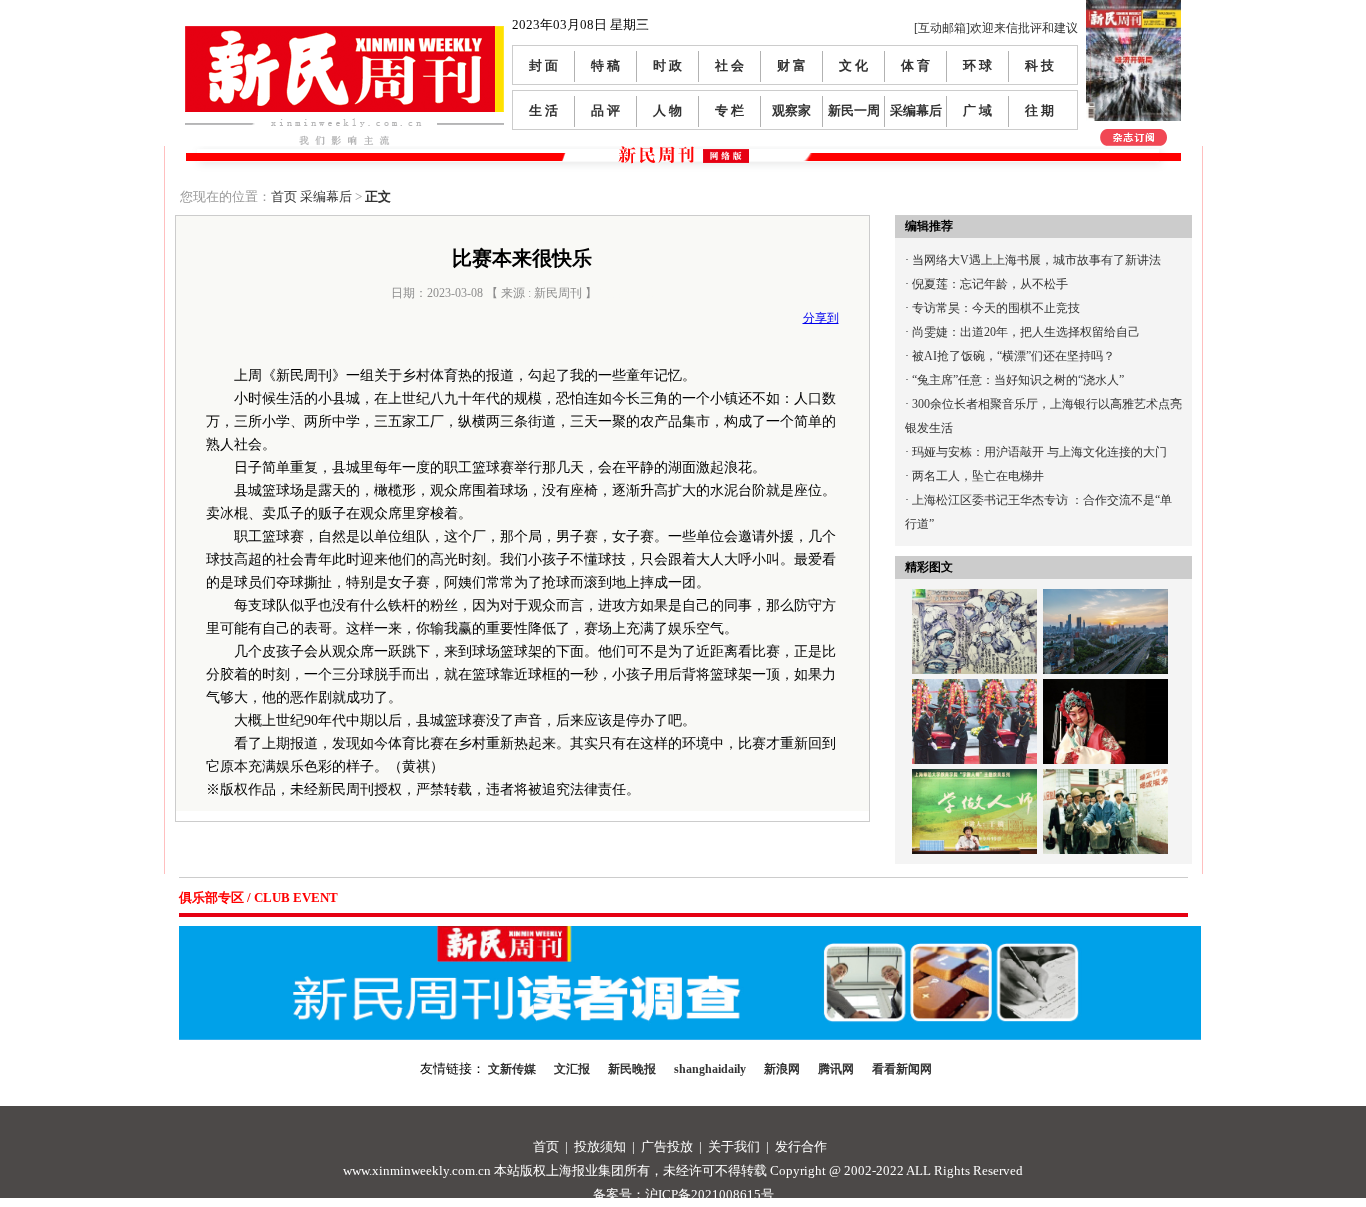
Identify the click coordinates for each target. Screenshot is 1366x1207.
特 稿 (605, 65)
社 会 (729, 65)
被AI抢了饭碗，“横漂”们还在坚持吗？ (1013, 356)
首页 (284, 196)
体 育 (915, 65)
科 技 (1039, 65)
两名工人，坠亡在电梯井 (978, 476)
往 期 (1039, 110)
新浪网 (782, 1069)
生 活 (543, 110)
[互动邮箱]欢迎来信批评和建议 (996, 28)
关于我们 (734, 1146)
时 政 (667, 65)
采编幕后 (916, 110)
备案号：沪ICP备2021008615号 (683, 1194)
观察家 (791, 110)
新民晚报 (632, 1069)
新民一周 (854, 110)
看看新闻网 (902, 1069)
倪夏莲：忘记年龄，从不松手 (990, 284)
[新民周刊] (344, 33)
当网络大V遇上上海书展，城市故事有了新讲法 (1036, 260)
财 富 (791, 65)
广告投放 (667, 1146)
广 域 (977, 110)
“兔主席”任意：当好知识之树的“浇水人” (1018, 380)
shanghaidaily (710, 1069)
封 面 (543, 65)
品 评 (605, 110)
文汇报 (572, 1069)
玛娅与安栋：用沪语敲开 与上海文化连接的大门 (1039, 452)
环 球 (977, 65)
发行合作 (801, 1146)
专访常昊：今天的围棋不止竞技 (996, 308)
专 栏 (729, 110)
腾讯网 (836, 1069)
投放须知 (600, 1146)
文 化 (853, 65)
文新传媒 (512, 1069)
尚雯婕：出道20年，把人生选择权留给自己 (1026, 332)
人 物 (667, 110)
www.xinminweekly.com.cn (417, 1170)
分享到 (821, 318)
